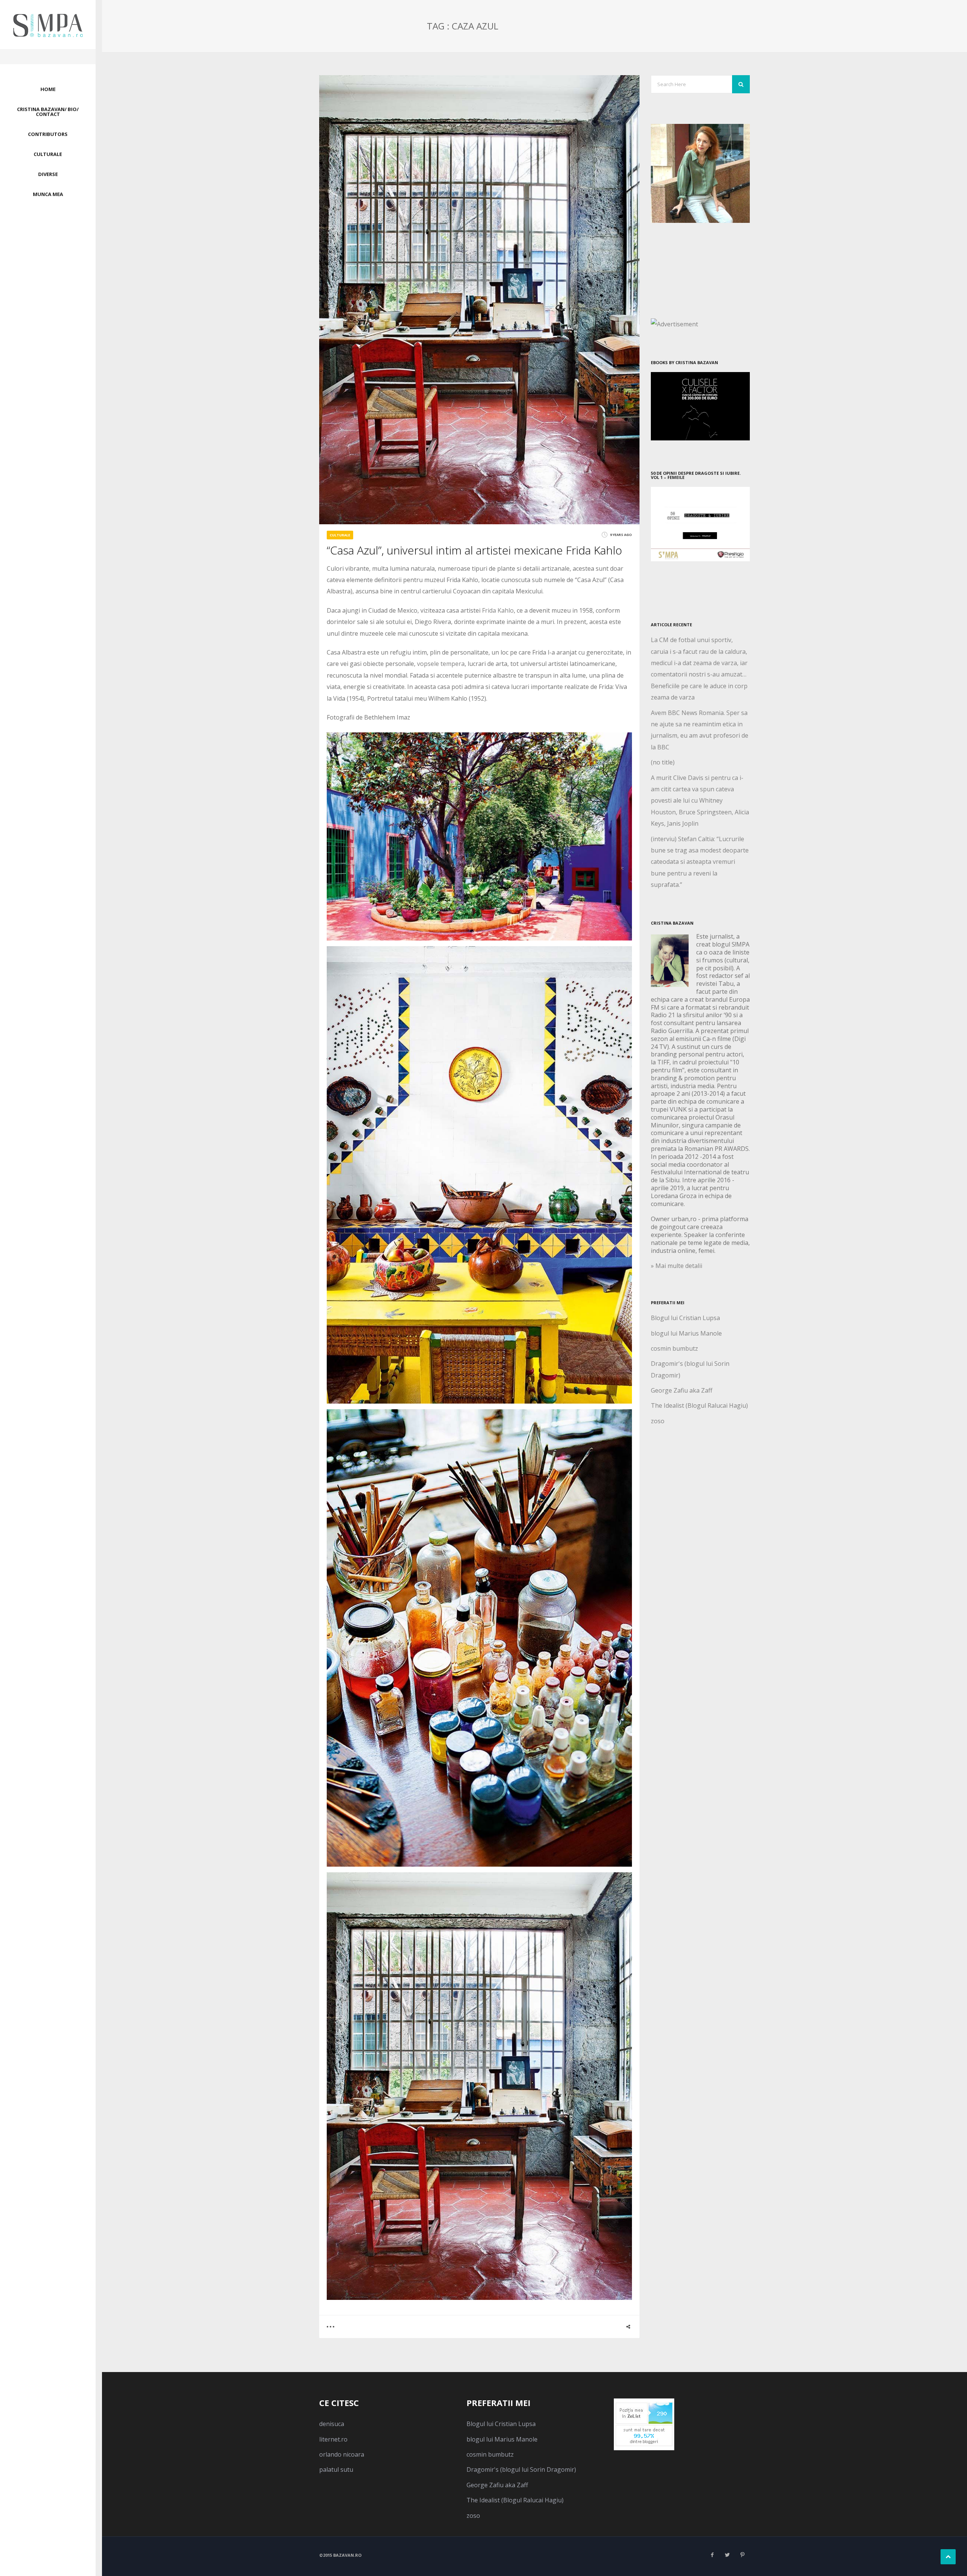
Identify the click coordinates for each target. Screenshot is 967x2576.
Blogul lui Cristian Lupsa (685, 1318)
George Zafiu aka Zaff (682, 1390)
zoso (658, 1421)
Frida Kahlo (498, 610)
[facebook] (712, 2555)
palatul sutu (336, 2469)
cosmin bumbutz (674, 1348)
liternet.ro (333, 2439)
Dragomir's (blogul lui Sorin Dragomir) (521, 2469)
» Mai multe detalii (677, 1266)
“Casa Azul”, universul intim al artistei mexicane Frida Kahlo (474, 550)
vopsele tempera (441, 664)
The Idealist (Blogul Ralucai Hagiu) (699, 1405)
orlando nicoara (342, 2454)
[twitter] (727, 2555)
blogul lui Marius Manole (686, 1333)
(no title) (663, 762)
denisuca (332, 2424)
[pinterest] (742, 2555)
